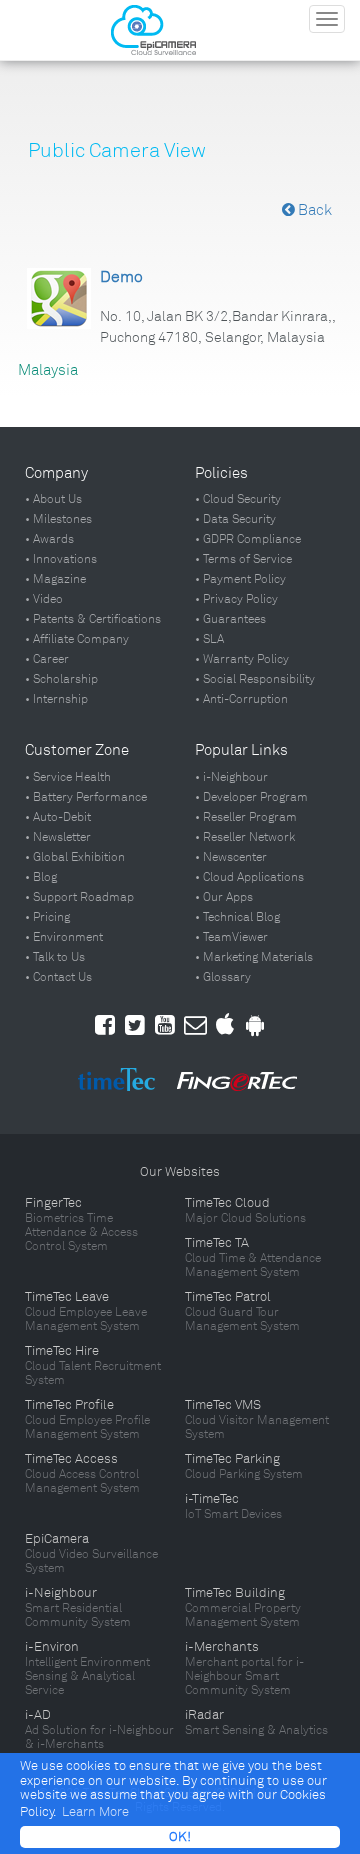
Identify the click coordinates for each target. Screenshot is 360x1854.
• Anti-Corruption (241, 699)
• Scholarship (61, 679)
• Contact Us (58, 977)
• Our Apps (224, 897)
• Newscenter (231, 857)
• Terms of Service (243, 559)
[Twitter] (135, 1025)
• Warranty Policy (242, 659)
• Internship (56, 699)
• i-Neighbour (231, 777)
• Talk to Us (55, 957)
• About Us (53, 499)
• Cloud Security (238, 499)
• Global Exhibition (75, 857)
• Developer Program (251, 797)
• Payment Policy (240, 579)
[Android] (255, 1025)
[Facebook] (105, 1025)
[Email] (195, 1025)
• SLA (209, 639)
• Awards (49, 539)
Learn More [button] (95, 1812)
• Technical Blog (237, 917)
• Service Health (68, 777)
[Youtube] (165, 1025)
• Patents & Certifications (93, 619)
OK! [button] (180, 1837)
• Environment (64, 937)
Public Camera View (117, 150)
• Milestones (58, 519)
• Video (44, 599)
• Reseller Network (245, 837)
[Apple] (225, 1025)
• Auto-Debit (58, 817)
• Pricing (47, 917)
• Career (47, 659)
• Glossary (223, 977)
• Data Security (235, 519)
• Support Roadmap (79, 897)
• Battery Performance (86, 797)
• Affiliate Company (77, 639)
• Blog (41, 877)
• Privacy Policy (236, 599)
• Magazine (55, 579)
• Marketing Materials (254, 957)
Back (313, 210)
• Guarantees (230, 619)
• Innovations (61, 559)
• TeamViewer (231, 937)
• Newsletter (58, 837)
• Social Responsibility (255, 679)
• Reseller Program (246, 817)
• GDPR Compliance (248, 539)
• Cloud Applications (249, 877)
